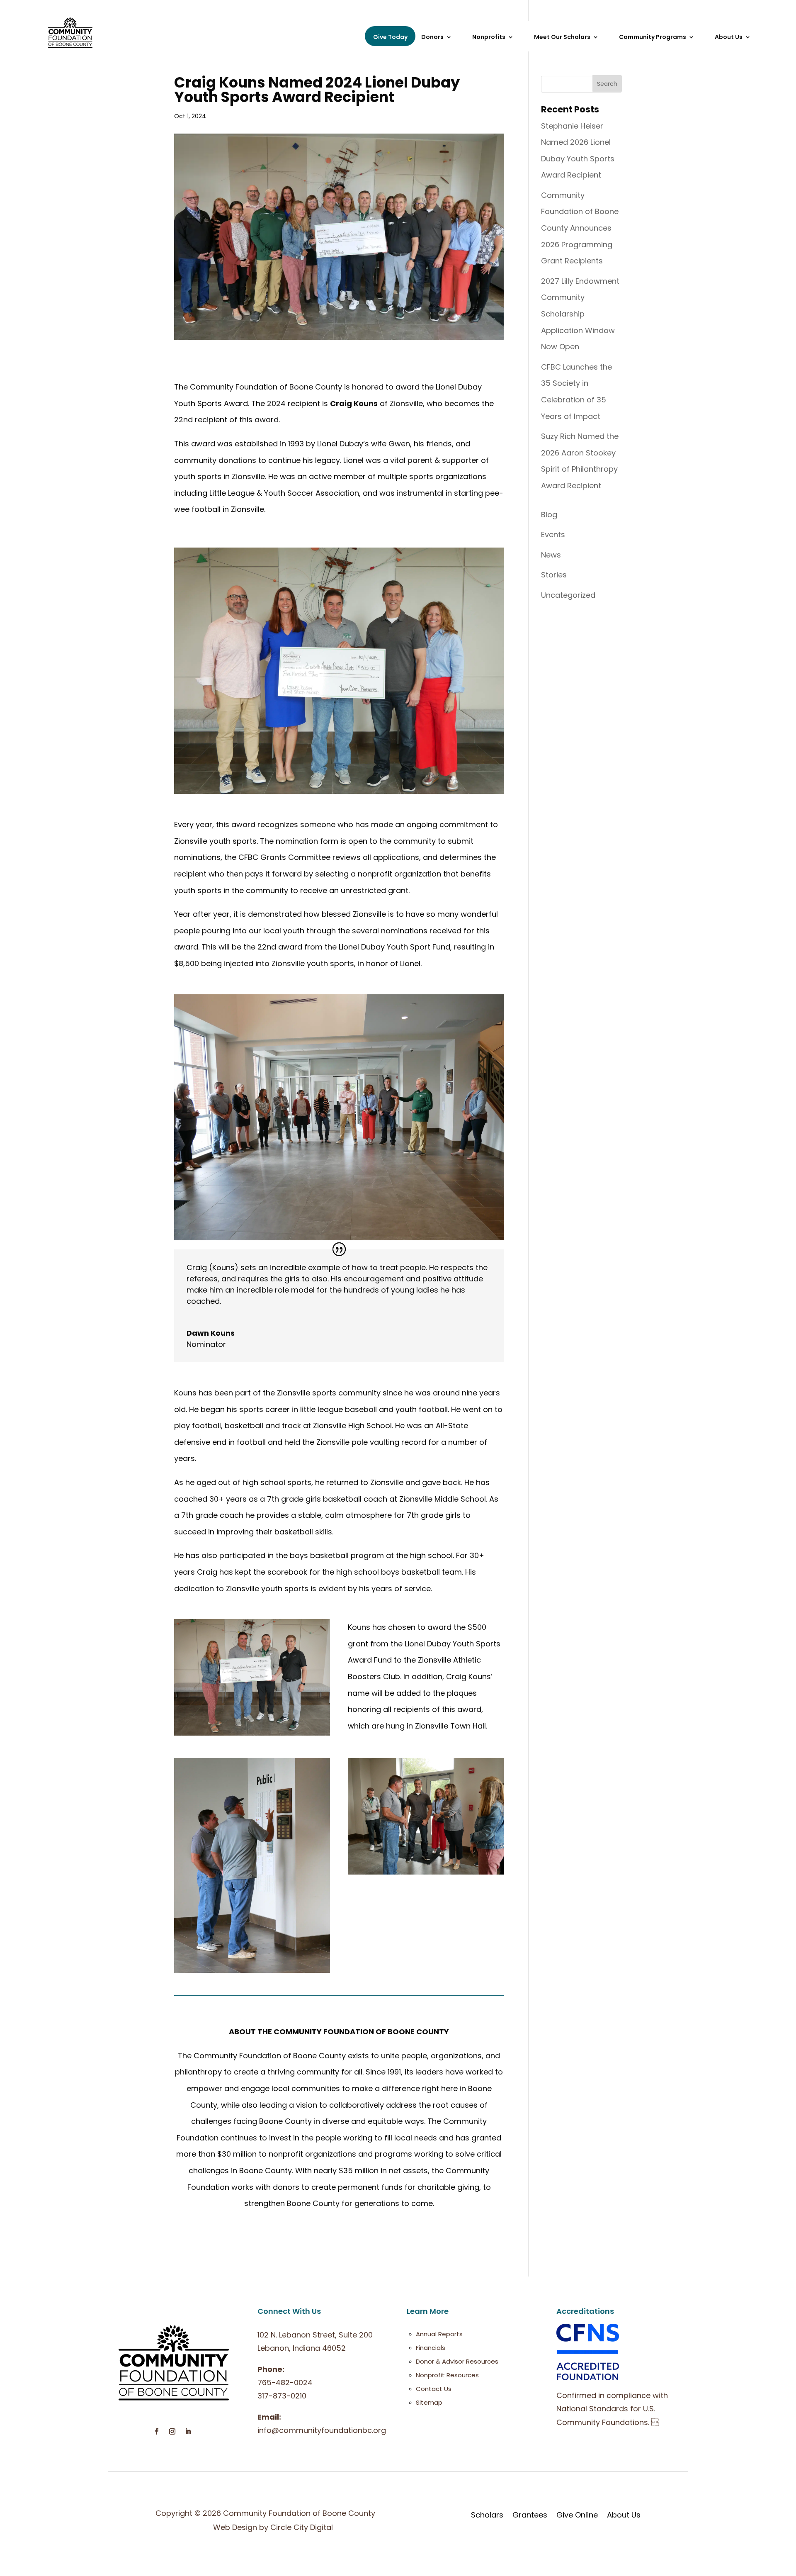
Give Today (390, 37)
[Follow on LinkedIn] (188, 2432)
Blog (549, 515)
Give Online (577, 2515)
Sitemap (429, 2402)
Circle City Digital (302, 2527)
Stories (554, 575)
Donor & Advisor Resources (457, 2361)
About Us (624, 2515)
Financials (431, 2348)
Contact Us (434, 2389)
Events (553, 534)
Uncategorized (568, 595)
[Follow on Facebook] (156, 2432)
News (551, 555)
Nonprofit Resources (447, 2375)
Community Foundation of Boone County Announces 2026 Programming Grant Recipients (580, 228)
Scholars (487, 2515)
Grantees (530, 2515)
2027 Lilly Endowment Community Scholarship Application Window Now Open (580, 314)
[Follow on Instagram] (172, 2432)
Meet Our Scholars (562, 38)
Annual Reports (439, 2334)
